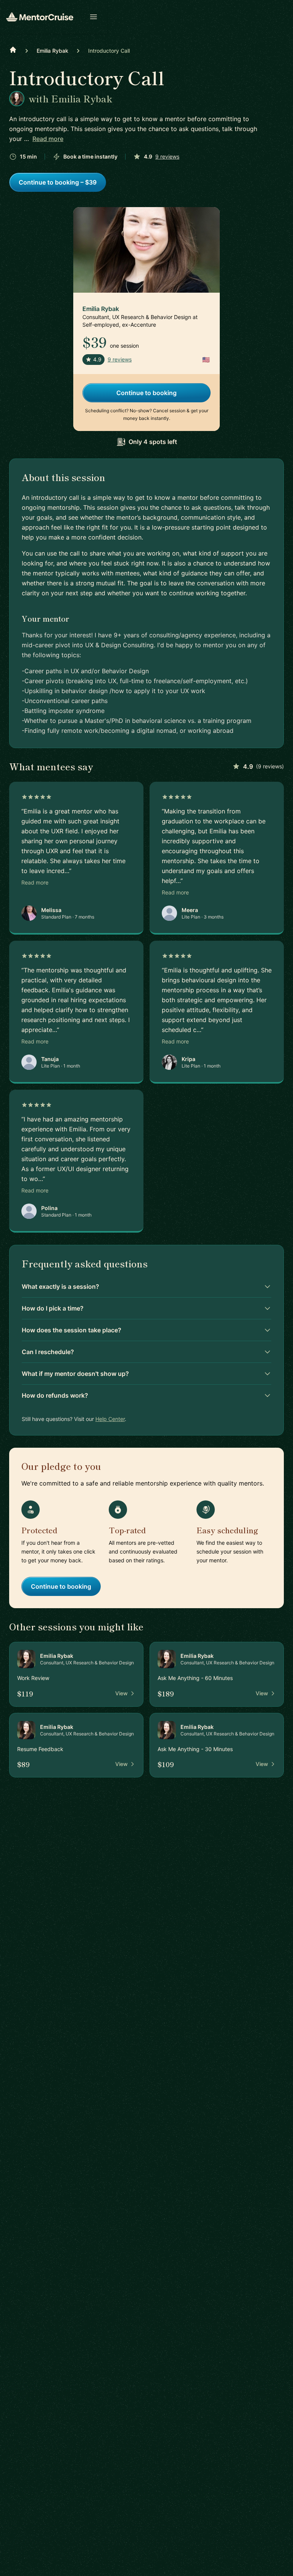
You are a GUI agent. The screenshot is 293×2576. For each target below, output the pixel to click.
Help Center (110, 1419)
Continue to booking (146, 393)
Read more (48, 139)
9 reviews (167, 156)
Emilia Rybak (52, 51)
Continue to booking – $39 (58, 182)
